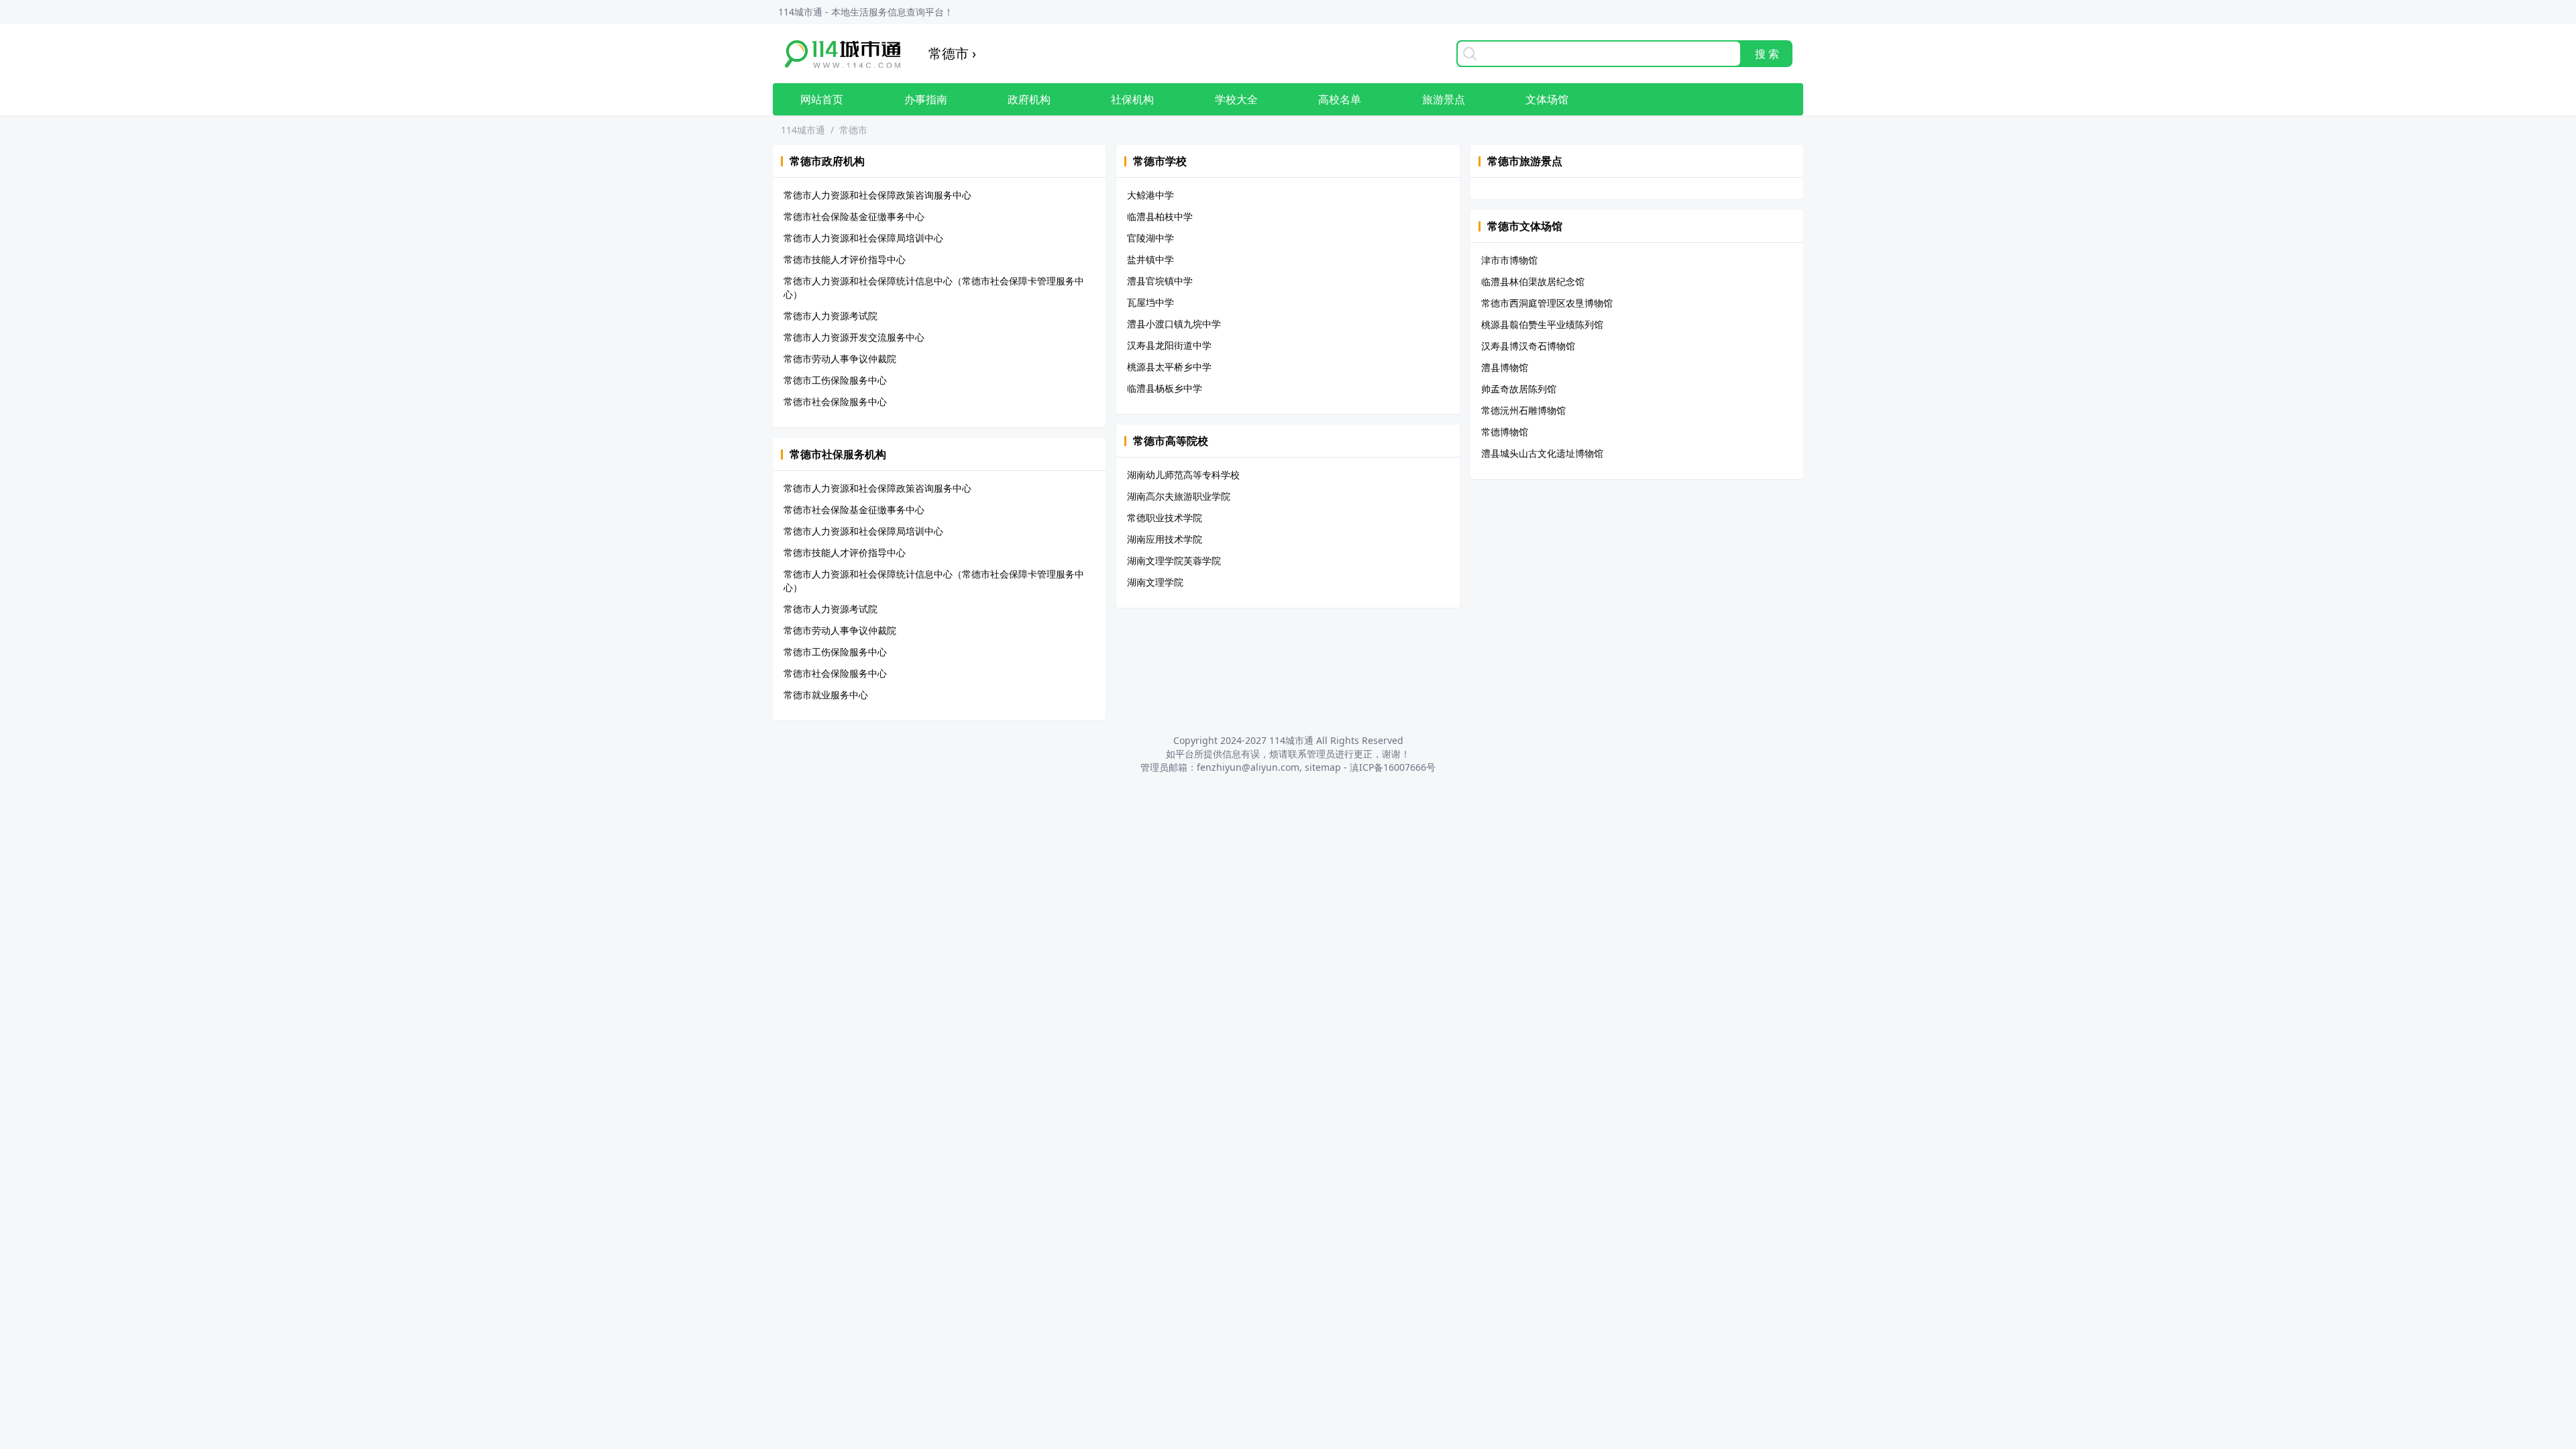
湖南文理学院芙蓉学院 (1174, 560)
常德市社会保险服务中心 (835, 401)
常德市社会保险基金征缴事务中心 (854, 216)
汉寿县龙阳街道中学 (1169, 345)
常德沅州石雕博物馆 (1523, 410)
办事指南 (926, 99)
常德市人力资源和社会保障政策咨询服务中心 (877, 195)
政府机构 (1029, 99)
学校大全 (1236, 99)
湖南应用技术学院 (1165, 539)
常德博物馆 (1505, 432)
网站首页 (822, 99)
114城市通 (803, 130)
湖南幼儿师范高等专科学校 (1183, 475)
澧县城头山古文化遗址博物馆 (1542, 453)
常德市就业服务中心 (826, 695)
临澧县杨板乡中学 (1165, 388)
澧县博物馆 (1505, 367)
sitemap (1323, 767)
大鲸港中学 (1150, 195)
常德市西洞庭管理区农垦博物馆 (1547, 303)
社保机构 (1132, 99)
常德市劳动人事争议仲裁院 (840, 359)
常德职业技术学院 (1165, 518)
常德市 (853, 130)
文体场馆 (1547, 99)
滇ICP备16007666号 (1393, 767)
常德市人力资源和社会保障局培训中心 (863, 238)
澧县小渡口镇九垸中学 (1174, 324)
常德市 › (952, 53)
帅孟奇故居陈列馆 (1519, 389)
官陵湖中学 (1150, 238)
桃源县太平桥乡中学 (1169, 367)
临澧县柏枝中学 (1160, 216)
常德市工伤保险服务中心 (835, 380)
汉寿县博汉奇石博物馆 (1528, 346)
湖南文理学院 (1155, 582)
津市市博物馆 (1509, 260)
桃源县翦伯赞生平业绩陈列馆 (1542, 324)
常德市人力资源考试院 (830, 316)
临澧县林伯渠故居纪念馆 (1533, 281)
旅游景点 (1444, 99)
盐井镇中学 (1150, 259)
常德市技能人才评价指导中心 (845, 259)
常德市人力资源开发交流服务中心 (854, 337)
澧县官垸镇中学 (1160, 281)
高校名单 (1340, 99)
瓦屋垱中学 (1150, 302)
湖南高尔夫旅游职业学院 (1179, 496)
